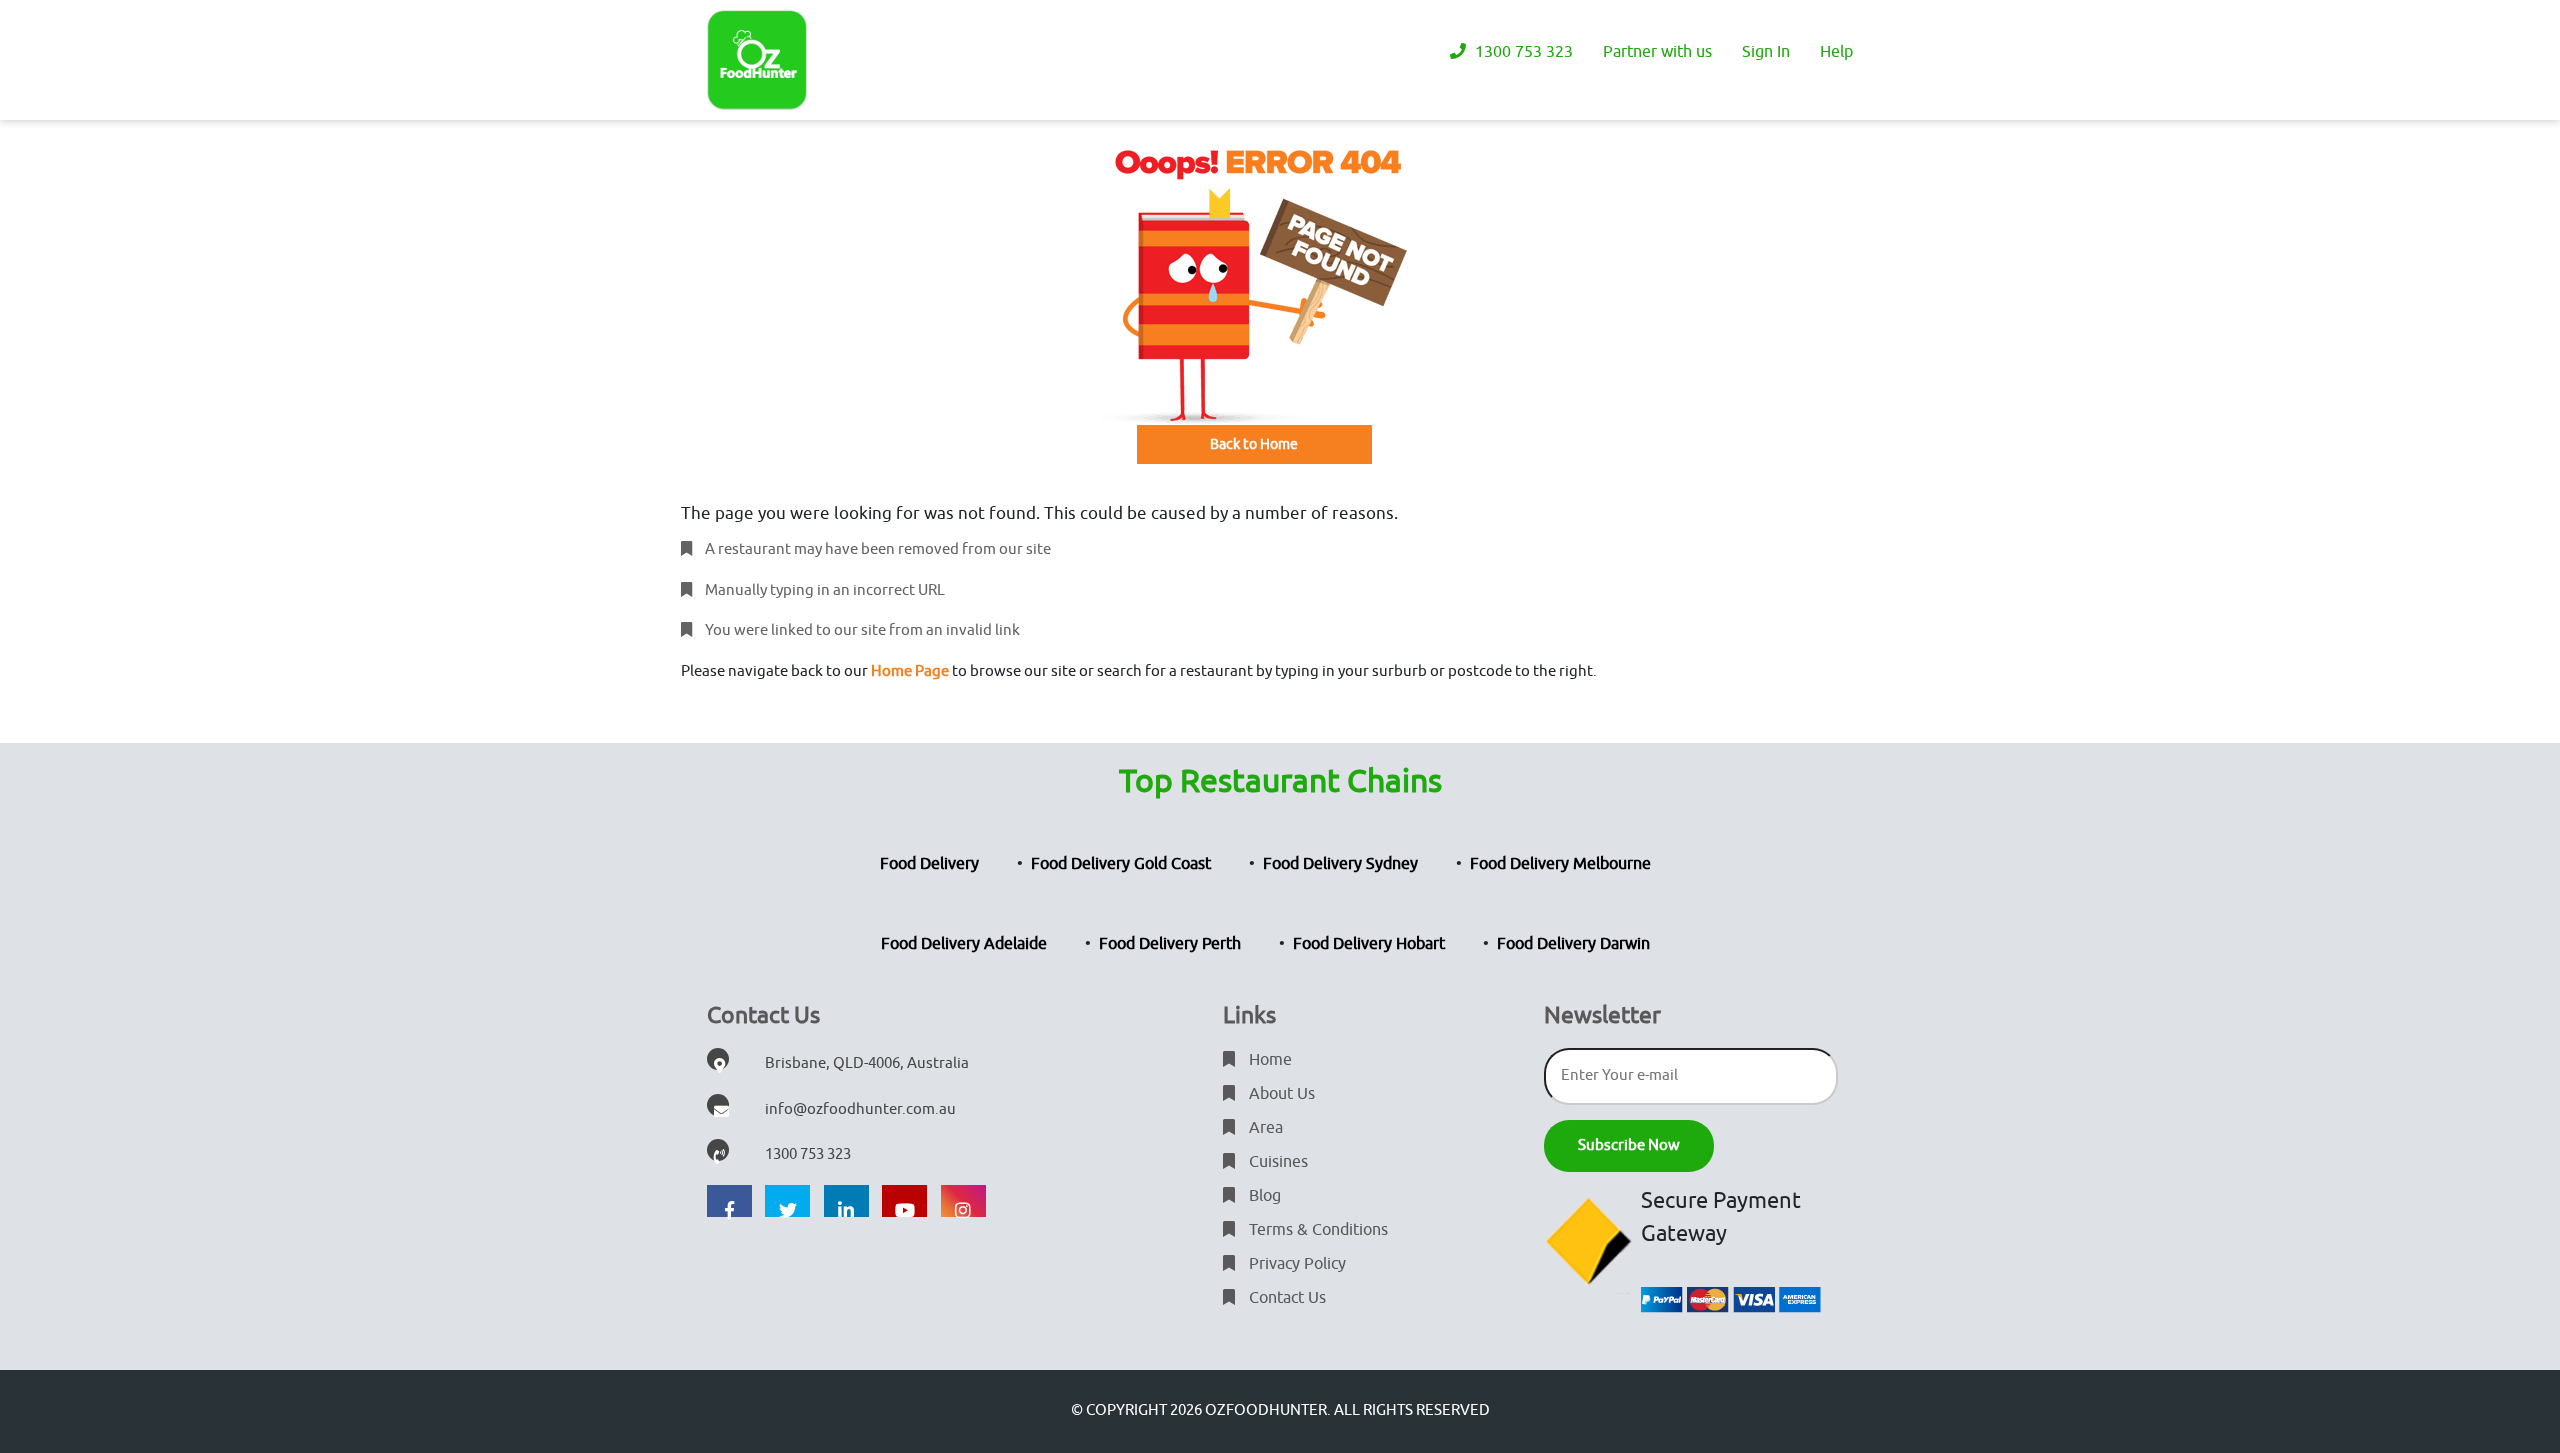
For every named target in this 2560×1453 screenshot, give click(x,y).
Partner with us (1657, 52)
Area (1264, 1128)
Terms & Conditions (1316, 1230)
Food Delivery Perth (1170, 944)
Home (1268, 1060)
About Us (1280, 1094)
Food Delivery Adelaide (964, 944)
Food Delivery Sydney (1340, 864)
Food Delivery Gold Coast (1121, 864)
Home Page (910, 671)
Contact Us (1285, 1298)
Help (1836, 52)
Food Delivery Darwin (1573, 944)
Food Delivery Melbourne (1560, 864)
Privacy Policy (1295, 1264)
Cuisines (1276, 1162)
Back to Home (1254, 444)
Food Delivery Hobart (1369, 944)
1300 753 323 (1522, 52)
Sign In (1766, 52)
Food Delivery (929, 864)
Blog (1263, 1196)
